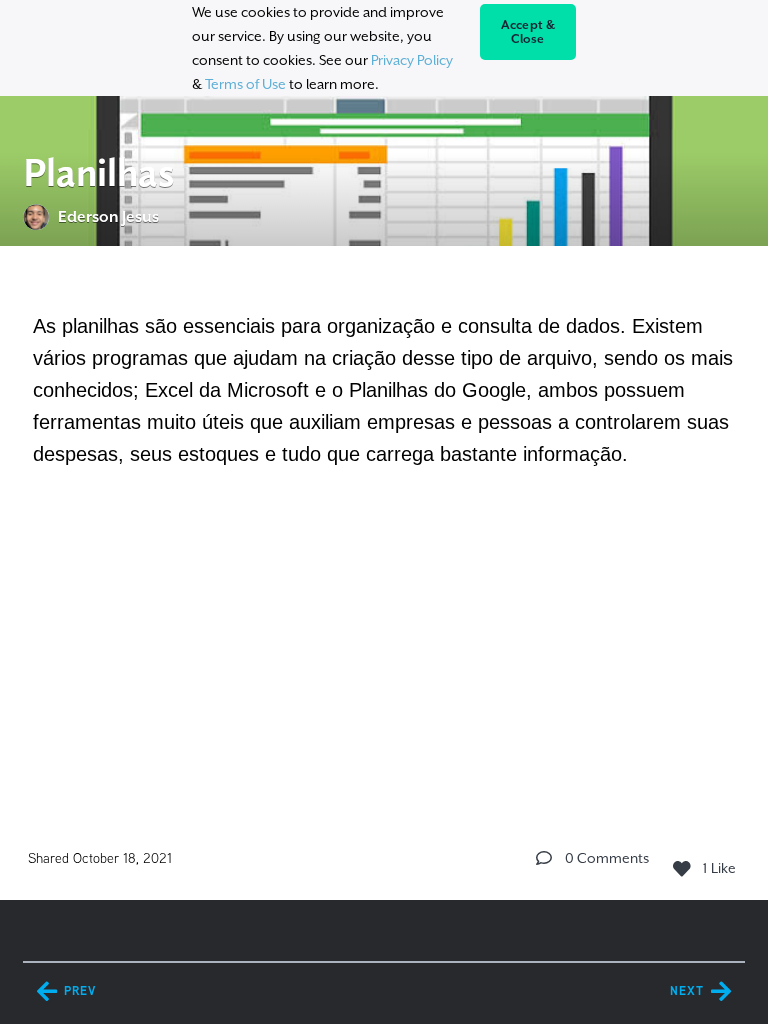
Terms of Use (245, 84)
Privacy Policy (412, 60)
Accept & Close (528, 32)
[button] (544, 858)
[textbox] (384, 387)
